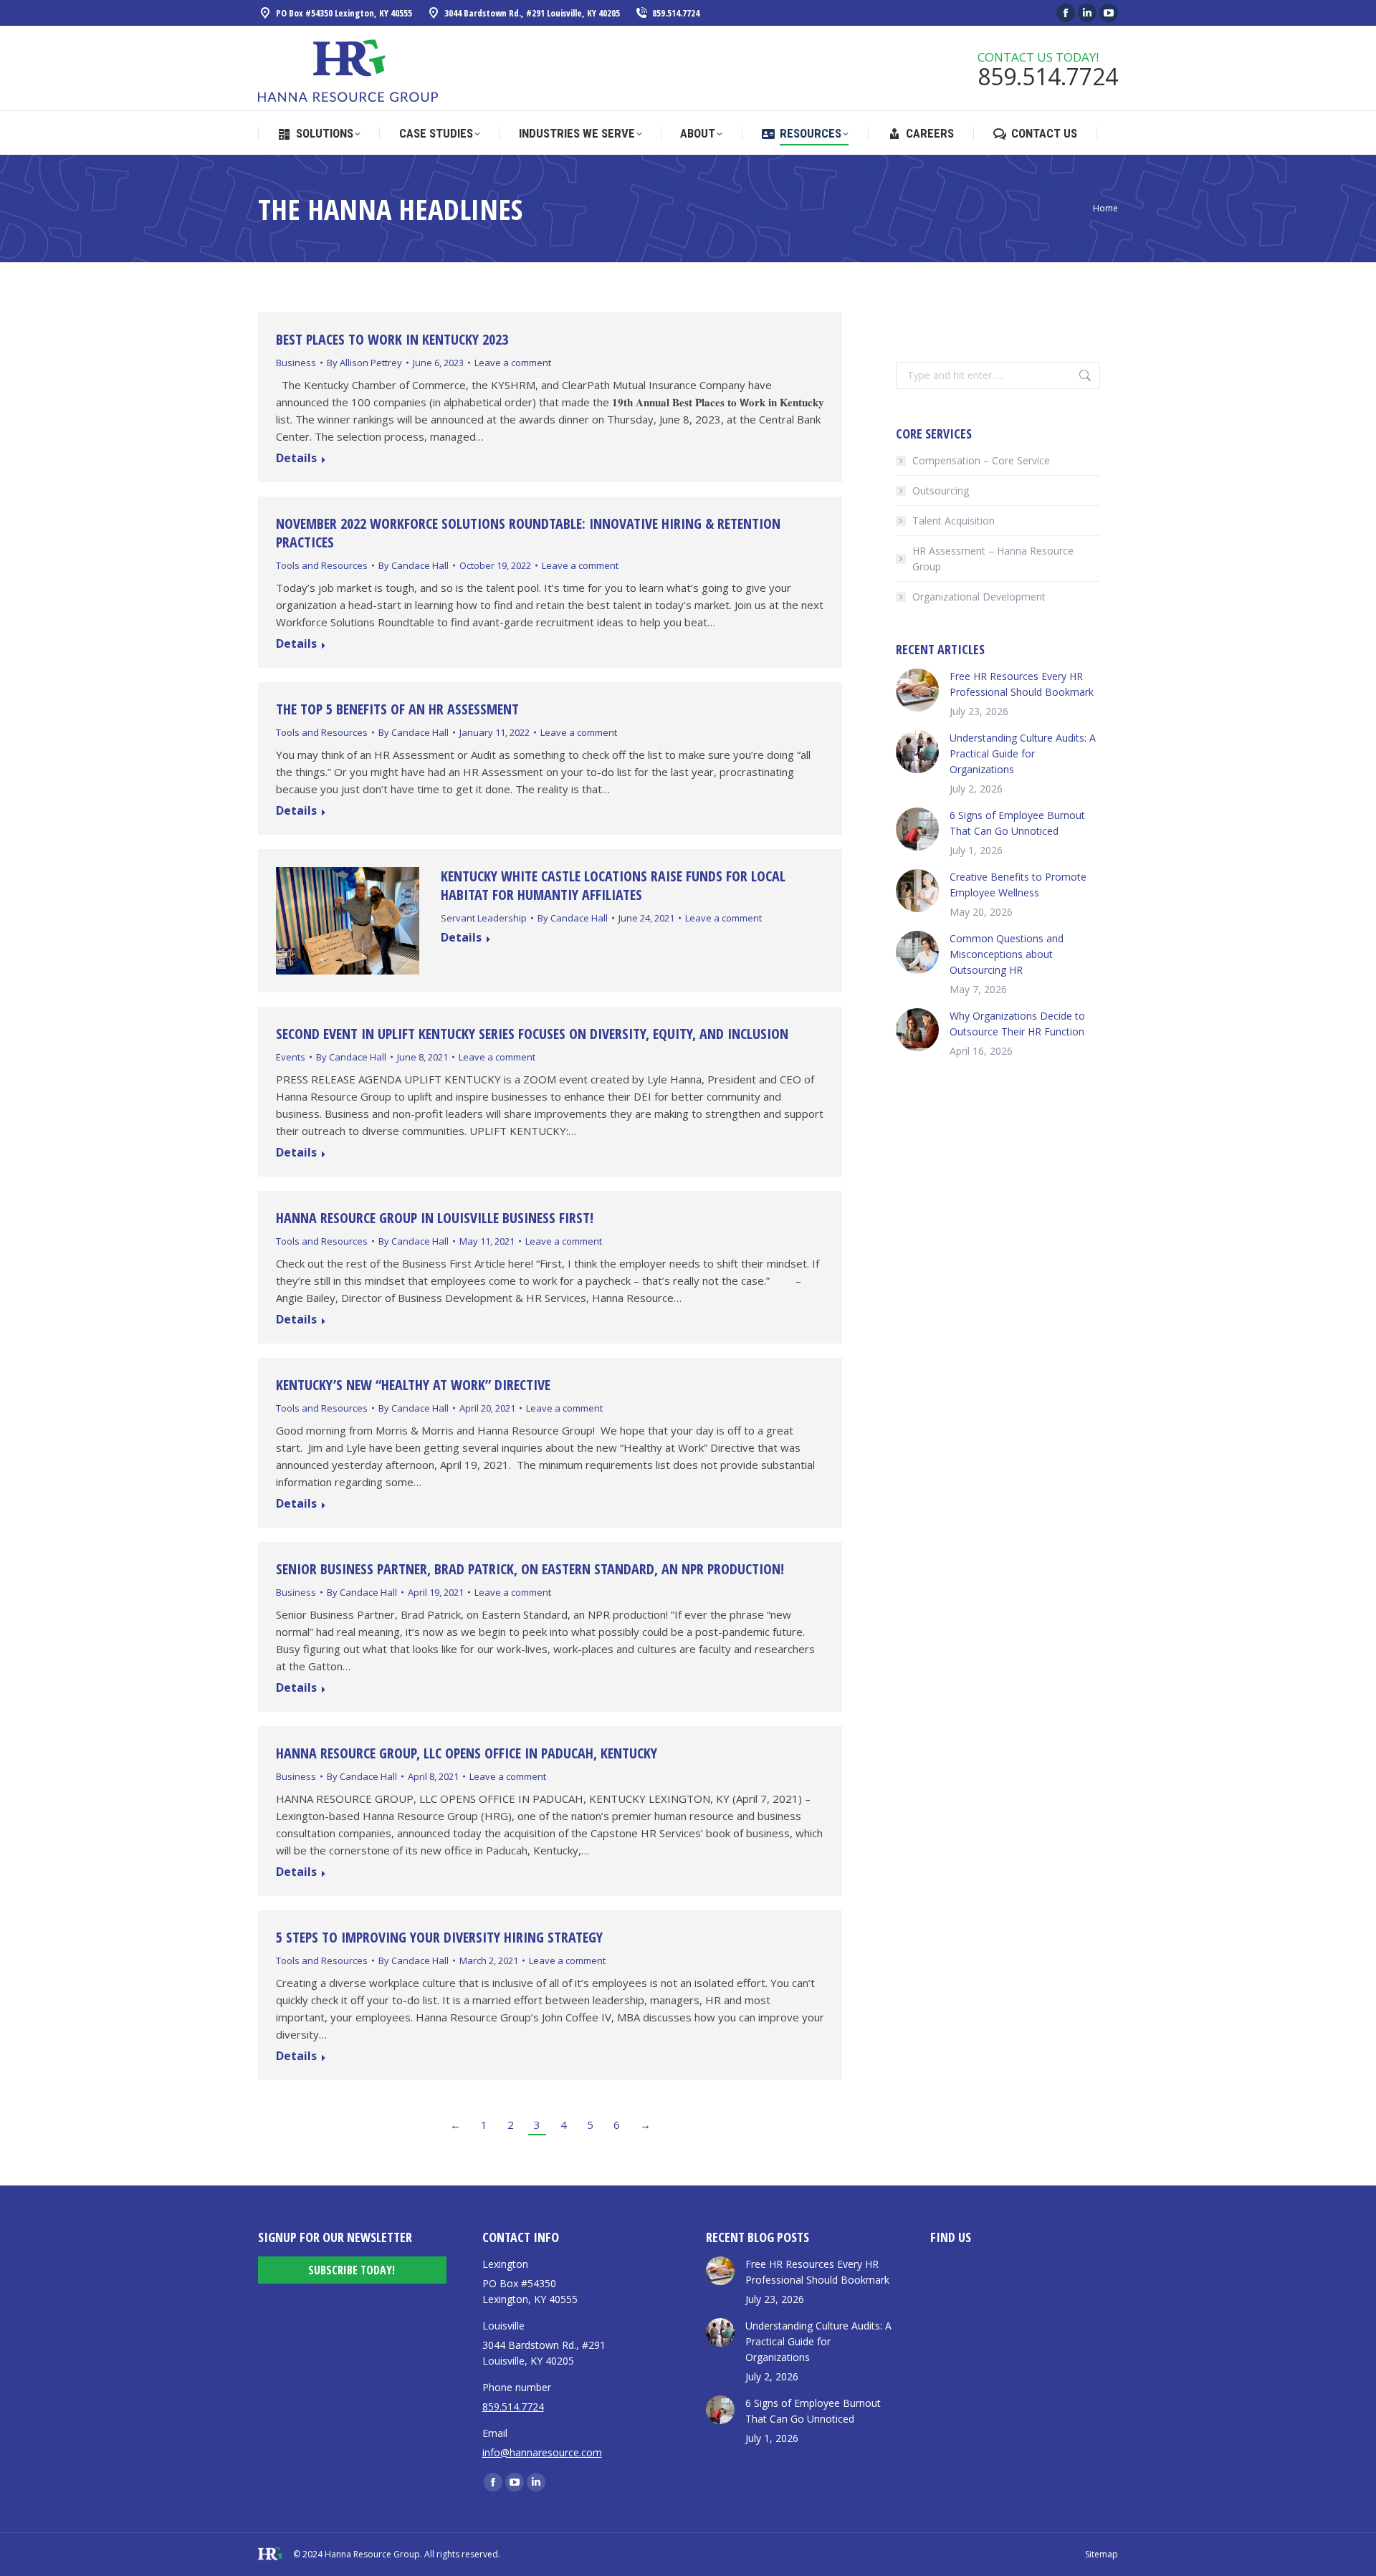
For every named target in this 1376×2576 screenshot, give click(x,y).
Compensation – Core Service (981, 460)
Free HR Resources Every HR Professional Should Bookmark (1022, 684)
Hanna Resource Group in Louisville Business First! (435, 1218)
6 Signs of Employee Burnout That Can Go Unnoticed (1017, 823)
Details (296, 459)
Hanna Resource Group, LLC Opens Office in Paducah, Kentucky (467, 1753)
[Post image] (917, 690)
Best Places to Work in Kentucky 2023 (392, 339)
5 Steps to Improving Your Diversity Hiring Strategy (439, 1937)
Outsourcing (941, 490)
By (364, 363)
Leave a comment (513, 363)
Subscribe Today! (352, 2270)
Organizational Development (979, 597)
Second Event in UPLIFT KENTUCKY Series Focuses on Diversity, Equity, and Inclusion (532, 1034)
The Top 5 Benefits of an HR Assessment (399, 709)
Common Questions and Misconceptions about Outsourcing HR (1007, 954)
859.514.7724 (676, 13)
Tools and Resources (322, 565)
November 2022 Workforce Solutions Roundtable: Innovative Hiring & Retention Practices (528, 533)
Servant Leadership (484, 918)
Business (296, 363)
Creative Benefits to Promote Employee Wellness (1018, 885)
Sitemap (1102, 2554)
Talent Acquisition (954, 521)
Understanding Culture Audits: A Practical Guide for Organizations (1023, 753)
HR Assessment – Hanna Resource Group (993, 559)
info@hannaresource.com (542, 2452)
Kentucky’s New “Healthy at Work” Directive (413, 1385)
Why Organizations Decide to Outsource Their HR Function (1017, 1024)
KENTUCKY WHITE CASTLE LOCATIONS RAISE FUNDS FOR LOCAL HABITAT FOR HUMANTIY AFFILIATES (613, 885)
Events (291, 1057)
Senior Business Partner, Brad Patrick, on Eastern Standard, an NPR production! (530, 1569)
